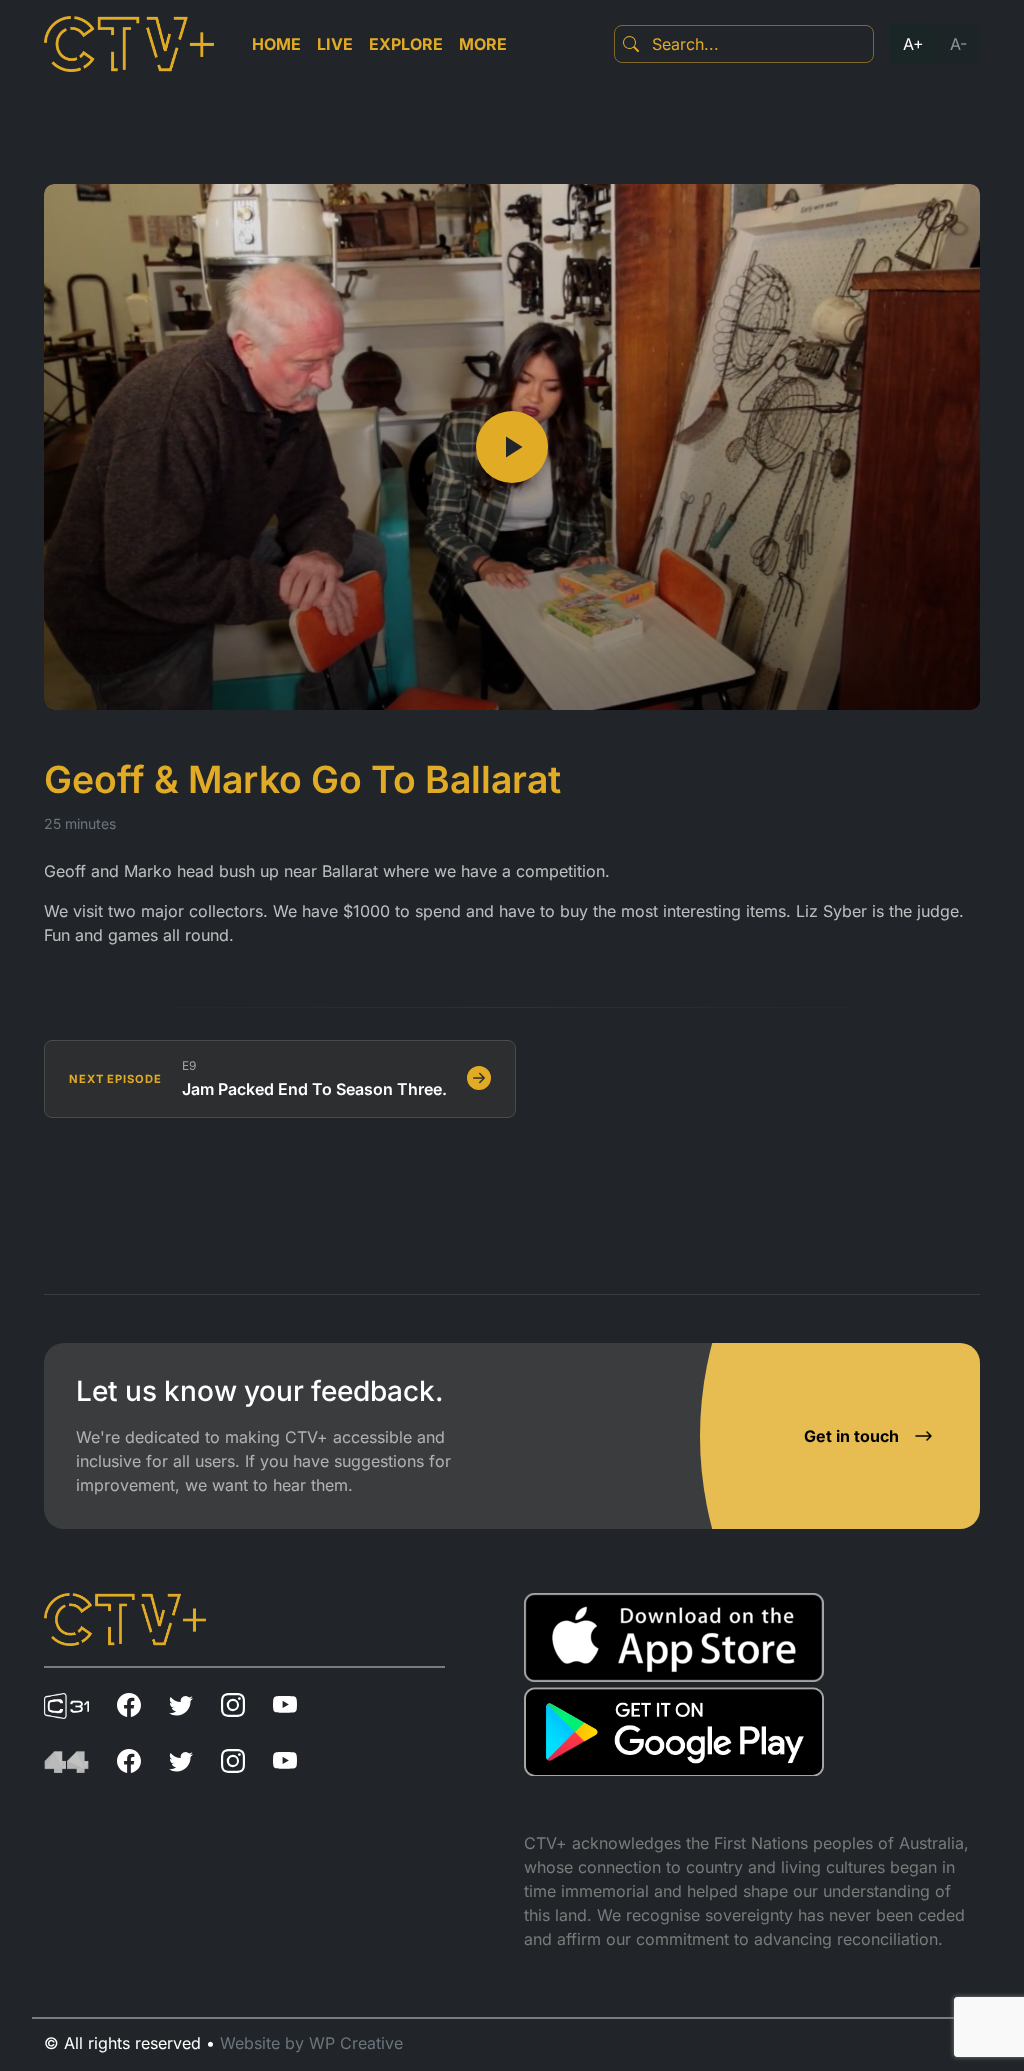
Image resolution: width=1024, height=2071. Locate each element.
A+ (913, 44)
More (483, 44)
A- (958, 44)
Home (276, 44)
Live (335, 44)
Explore (406, 44)
